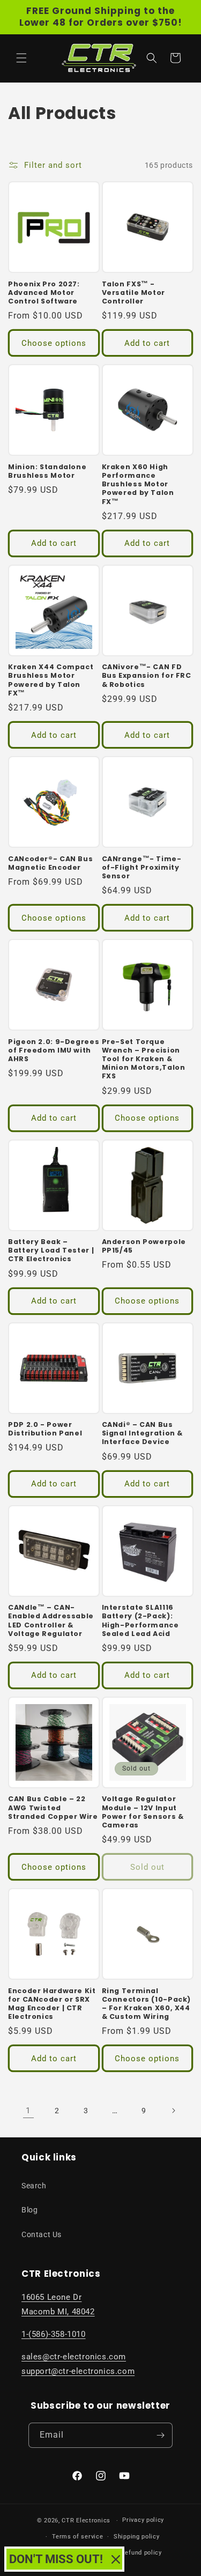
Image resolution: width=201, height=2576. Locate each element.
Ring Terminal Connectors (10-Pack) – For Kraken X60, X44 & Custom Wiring (147, 2004)
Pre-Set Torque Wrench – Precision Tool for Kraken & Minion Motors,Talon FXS (144, 1059)
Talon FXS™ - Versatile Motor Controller (133, 293)
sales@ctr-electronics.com (74, 2357)
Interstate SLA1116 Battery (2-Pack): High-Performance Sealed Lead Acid (140, 1621)
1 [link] (28, 2111)
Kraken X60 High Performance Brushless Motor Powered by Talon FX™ (138, 484)
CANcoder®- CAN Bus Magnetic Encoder (50, 863)
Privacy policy (143, 2520)
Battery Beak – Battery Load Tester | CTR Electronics (51, 1250)
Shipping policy (137, 2537)
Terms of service (77, 2537)
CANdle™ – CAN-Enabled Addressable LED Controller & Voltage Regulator (51, 1621)
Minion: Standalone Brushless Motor (47, 471)
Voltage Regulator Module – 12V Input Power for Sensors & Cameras (143, 1812)
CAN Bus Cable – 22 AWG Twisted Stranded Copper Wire (53, 1808)
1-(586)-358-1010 (54, 2334)
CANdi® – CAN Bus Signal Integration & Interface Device (143, 1433)
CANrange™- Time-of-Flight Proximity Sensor (142, 868)
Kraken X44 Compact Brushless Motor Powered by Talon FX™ (51, 680)
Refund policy (142, 2553)
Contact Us (42, 2234)
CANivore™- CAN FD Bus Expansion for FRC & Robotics (147, 676)
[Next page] (173, 2111)
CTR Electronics (86, 2521)
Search (34, 2186)
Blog (29, 2210)
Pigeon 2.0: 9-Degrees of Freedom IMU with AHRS (54, 1050)
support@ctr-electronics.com (78, 2371)
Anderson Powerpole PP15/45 (144, 1246)
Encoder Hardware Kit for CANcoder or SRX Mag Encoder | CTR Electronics (52, 2004)
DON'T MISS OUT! (56, 2559)
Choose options (54, 343)
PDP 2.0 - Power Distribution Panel (45, 1429)
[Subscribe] (160, 2435)
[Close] (116, 2559)
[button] (21, 58)
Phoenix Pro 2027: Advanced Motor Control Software (44, 293)
